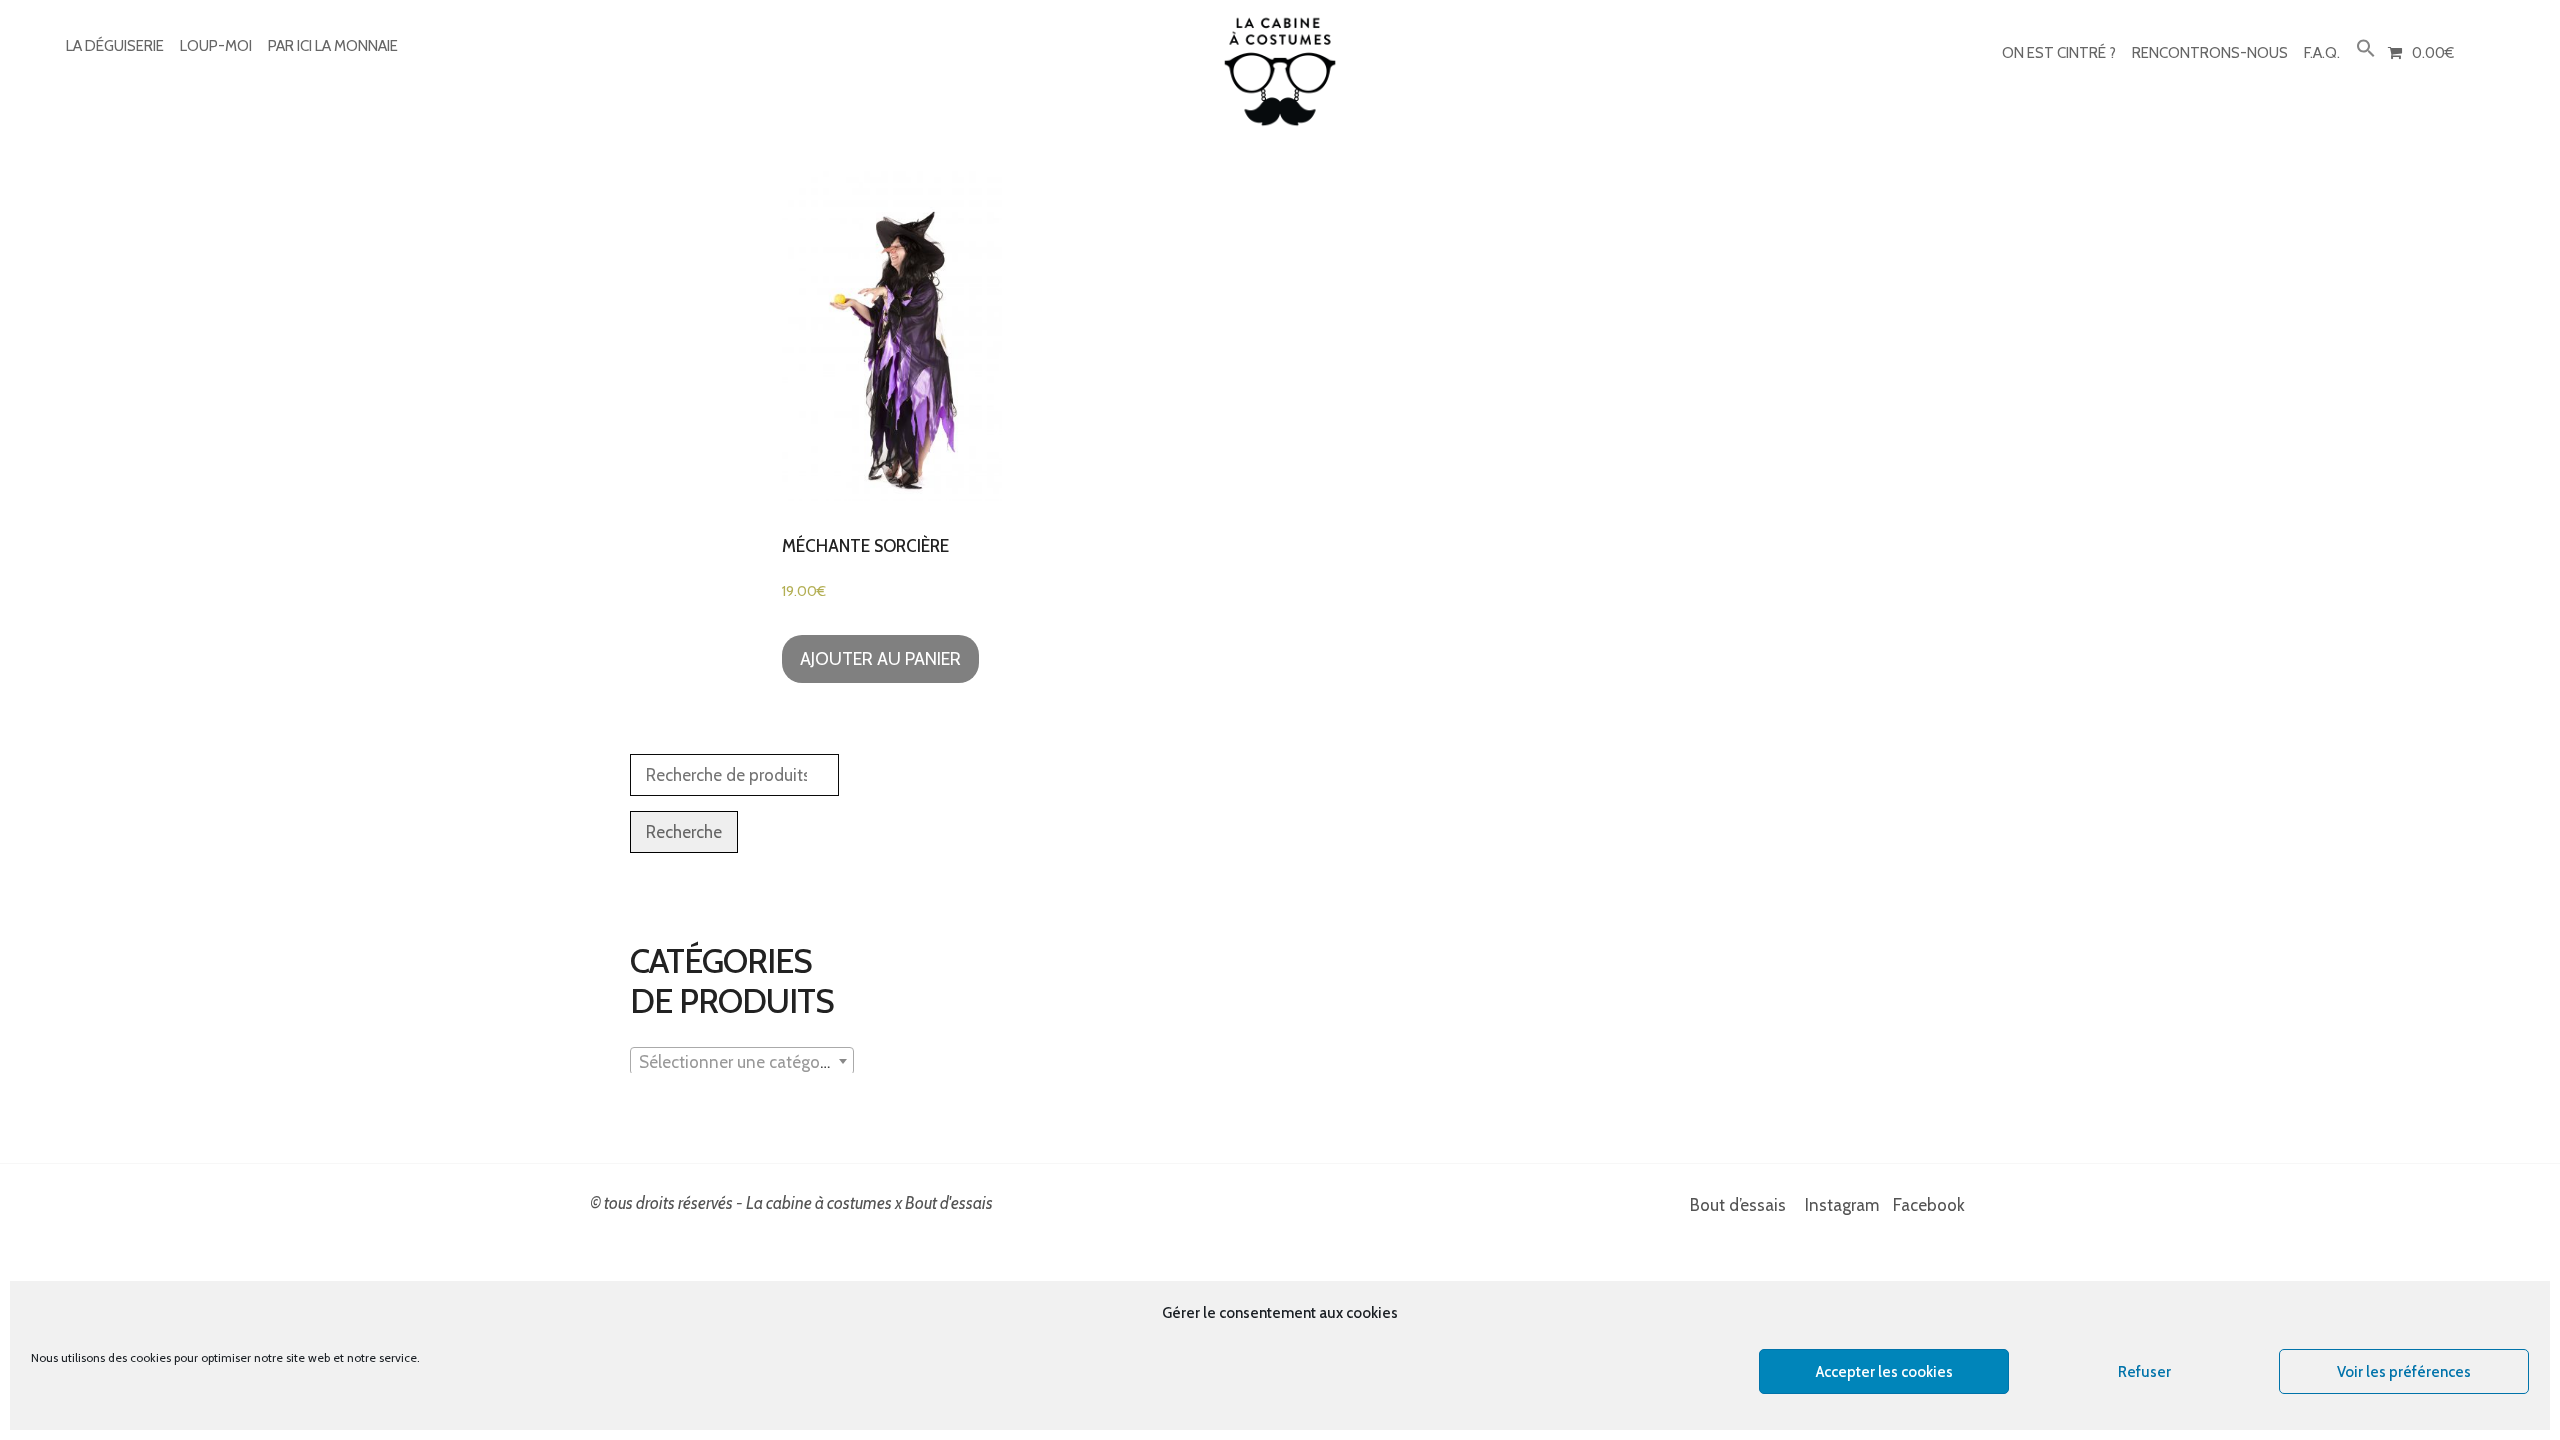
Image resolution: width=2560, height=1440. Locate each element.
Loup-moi (216, 46)
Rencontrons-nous (2210, 53)
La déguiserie (115, 46)
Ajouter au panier (880, 659)
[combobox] (742, 1061)
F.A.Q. (2322, 53)
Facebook (1929, 1205)
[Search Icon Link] (2366, 49)
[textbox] (742, 1062)
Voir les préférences (2404, 1372)
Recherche (684, 832)
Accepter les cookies (1884, 1372)
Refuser (2144, 1372)
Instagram (1842, 1205)
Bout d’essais (1738, 1205)
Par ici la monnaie (333, 46)
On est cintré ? (2059, 53)
